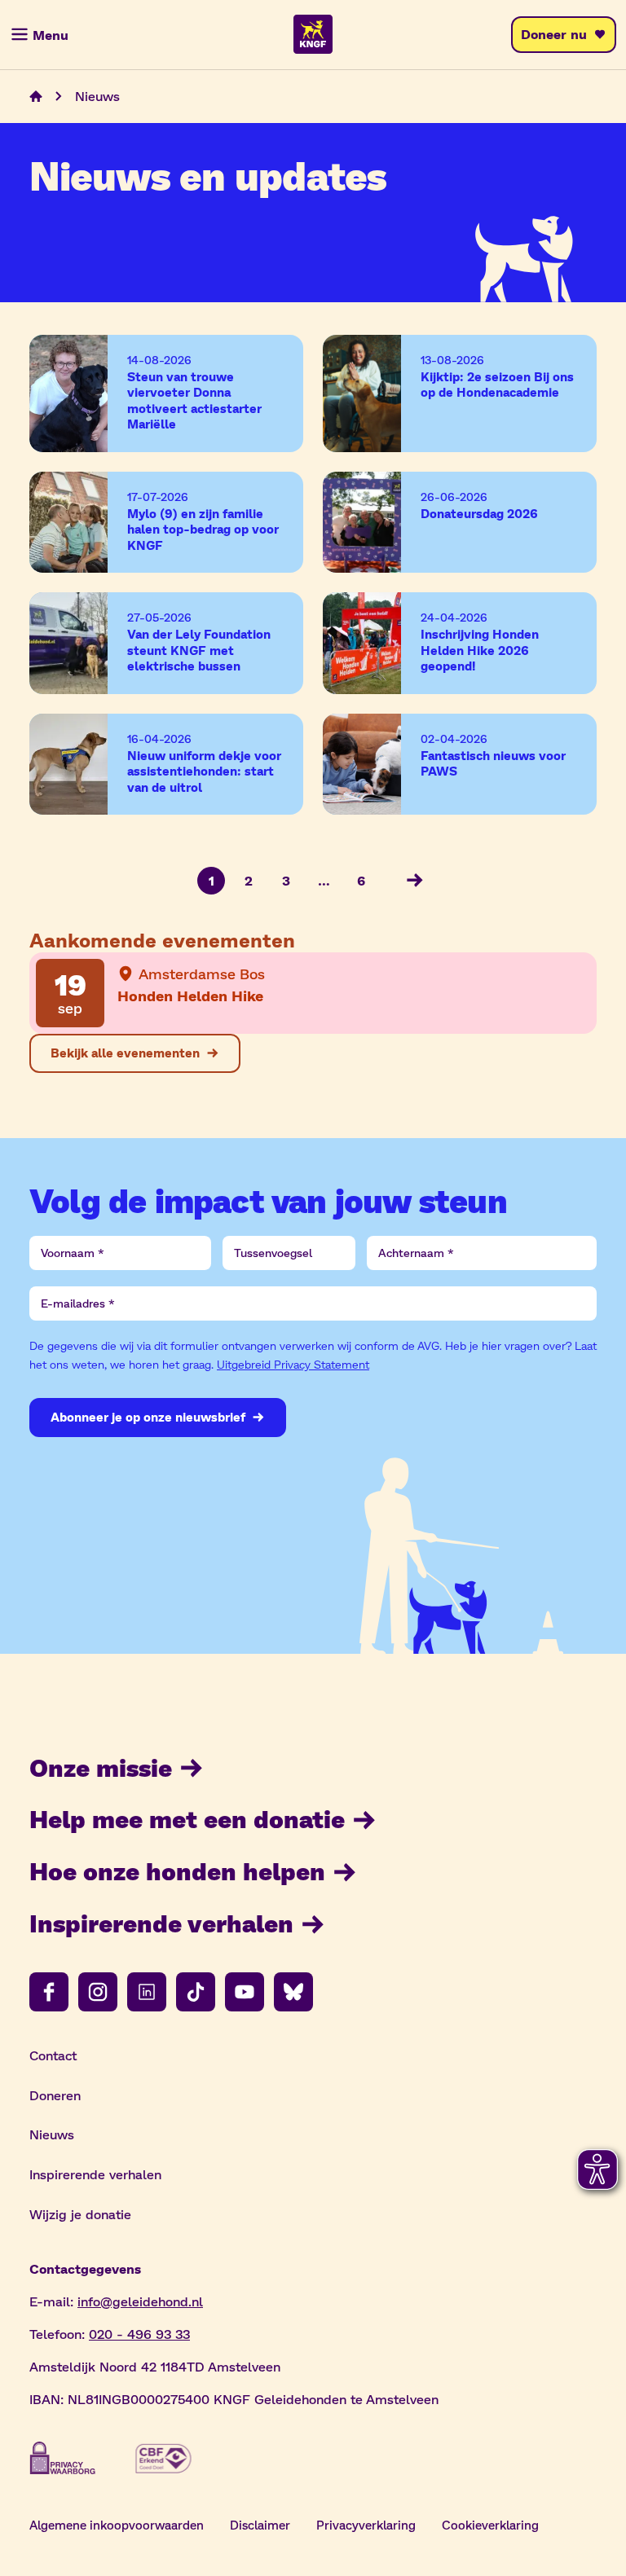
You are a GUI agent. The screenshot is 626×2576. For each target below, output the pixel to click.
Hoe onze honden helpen (177, 1870)
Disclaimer (260, 2525)
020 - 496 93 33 (139, 2334)
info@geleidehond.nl (140, 2301)
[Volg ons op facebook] (49, 1992)
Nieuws (52, 2134)
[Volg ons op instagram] (98, 1992)
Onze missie (101, 1767)
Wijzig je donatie (80, 2214)
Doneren (55, 2095)
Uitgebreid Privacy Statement (293, 1364)
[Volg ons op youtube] (245, 1992)
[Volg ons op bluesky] (293, 1992)
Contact (53, 2055)
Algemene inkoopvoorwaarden (117, 2525)
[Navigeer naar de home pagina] (36, 96)
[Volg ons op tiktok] (196, 1992)
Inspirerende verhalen (161, 1923)
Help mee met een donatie (187, 1818)
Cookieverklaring (490, 2525)
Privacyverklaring (366, 2525)
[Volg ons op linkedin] (147, 1992)
